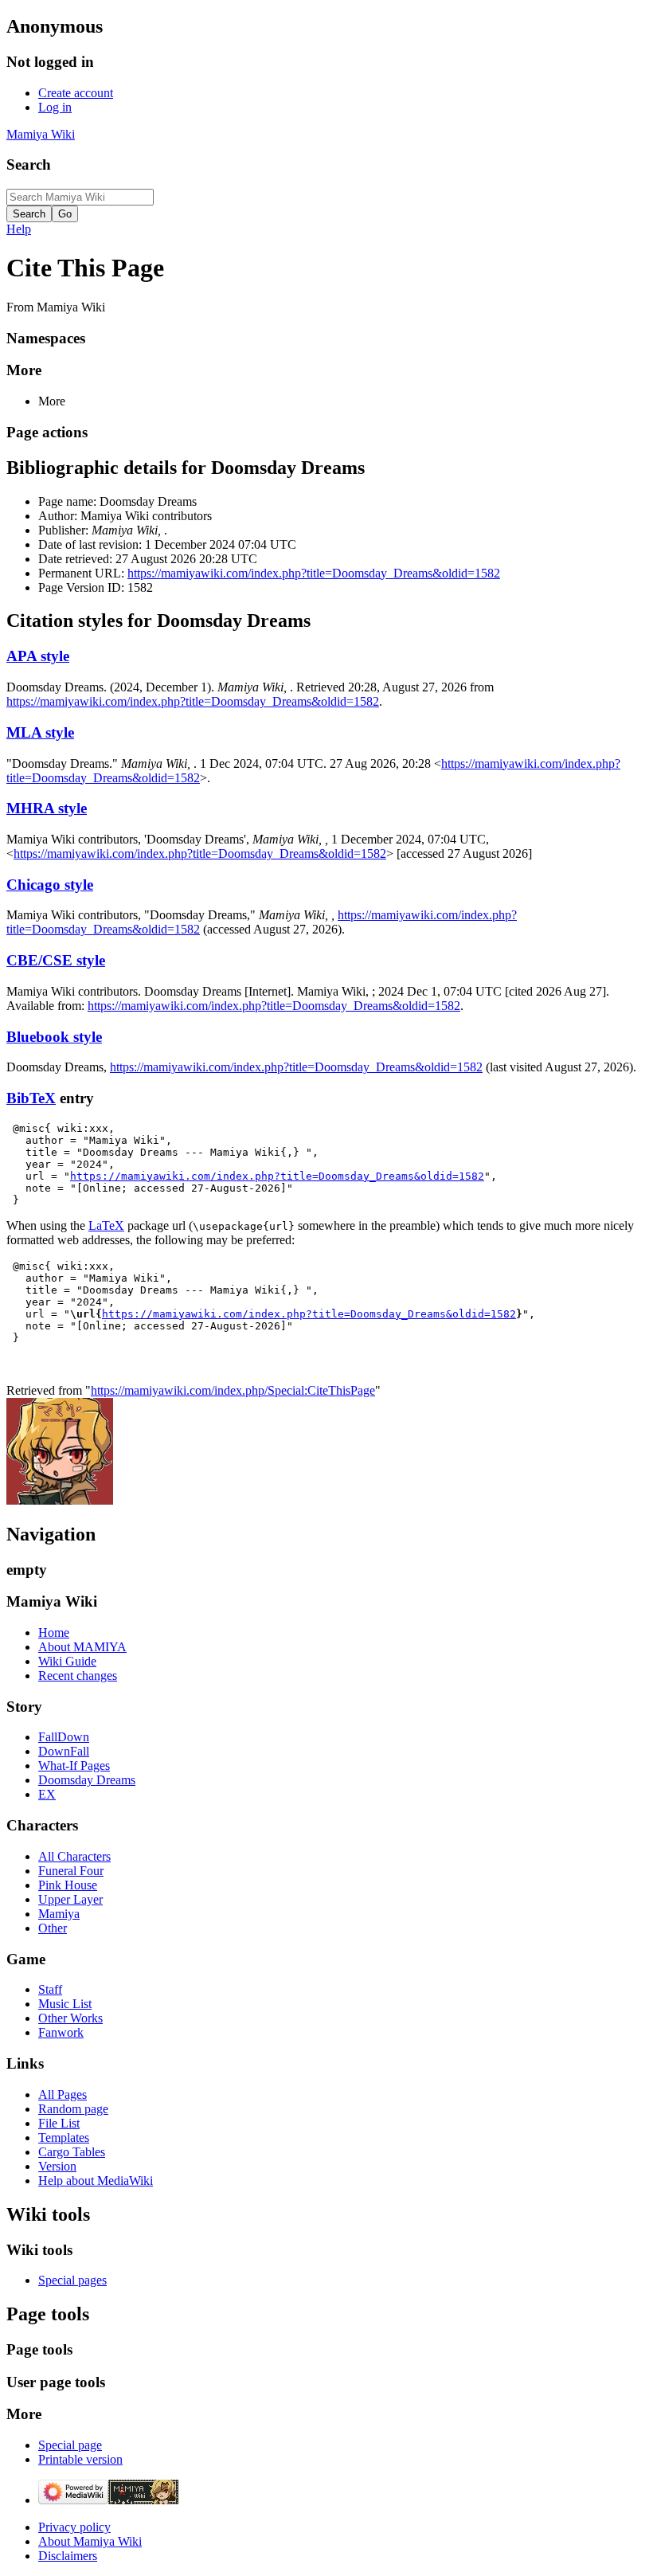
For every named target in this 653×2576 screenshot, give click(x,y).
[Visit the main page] (60, 1500)
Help (19, 229)
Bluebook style (54, 1037)
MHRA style (47, 808)
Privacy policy (74, 2527)
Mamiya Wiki (41, 134)
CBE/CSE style (56, 960)
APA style (38, 656)
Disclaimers (68, 2556)
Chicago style (50, 885)
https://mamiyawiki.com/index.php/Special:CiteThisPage (233, 1390)
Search (29, 164)
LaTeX (106, 1225)
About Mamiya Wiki (90, 2541)
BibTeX (31, 1098)
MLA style (40, 732)
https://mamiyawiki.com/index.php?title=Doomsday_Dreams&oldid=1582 (314, 573)
